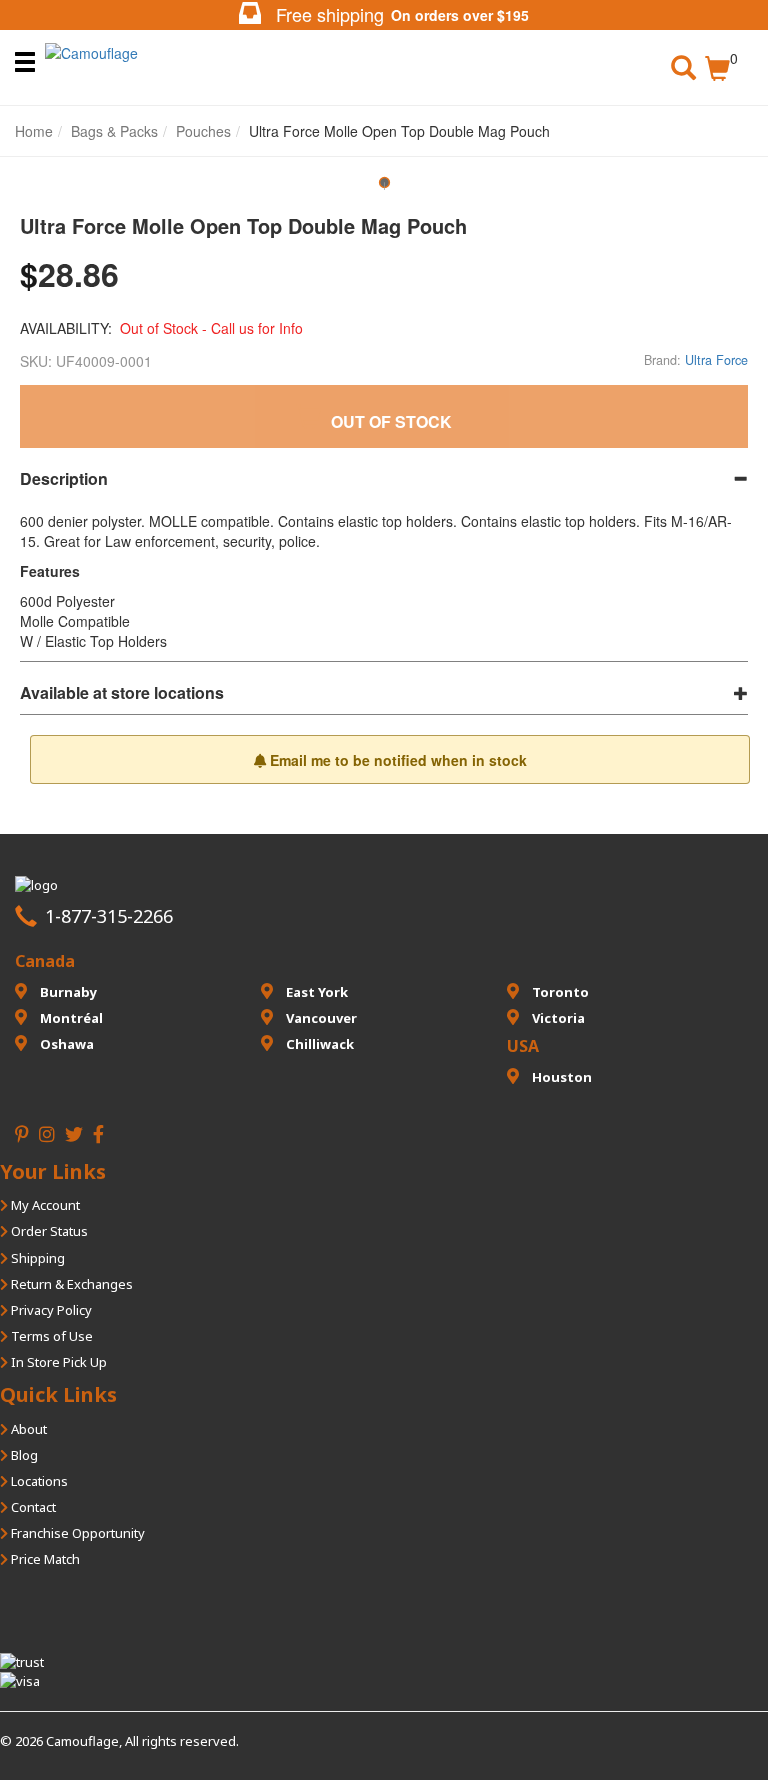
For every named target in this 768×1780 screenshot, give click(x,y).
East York (315, 992)
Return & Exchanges (70, 1284)
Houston (560, 1077)
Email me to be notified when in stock (396, 760)
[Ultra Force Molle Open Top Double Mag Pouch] (384, 189)
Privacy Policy (50, 1310)
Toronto (559, 992)
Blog (23, 1455)
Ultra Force (716, 360)
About (27, 1429)
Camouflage (82, 1741)
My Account (44, 1205)
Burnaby (67, 992)
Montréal (70, 1018)
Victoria (557, 1018)
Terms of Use (50, 1336)
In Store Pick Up (57, 1362)
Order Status (48, 1231)
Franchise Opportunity (76, 1533)
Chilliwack (318, 1044)
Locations (38, 1481)
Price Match (44, 1559)
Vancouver (320, 1018)
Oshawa (65, 1044)
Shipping (36, 1258)
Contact (32, 1507)
